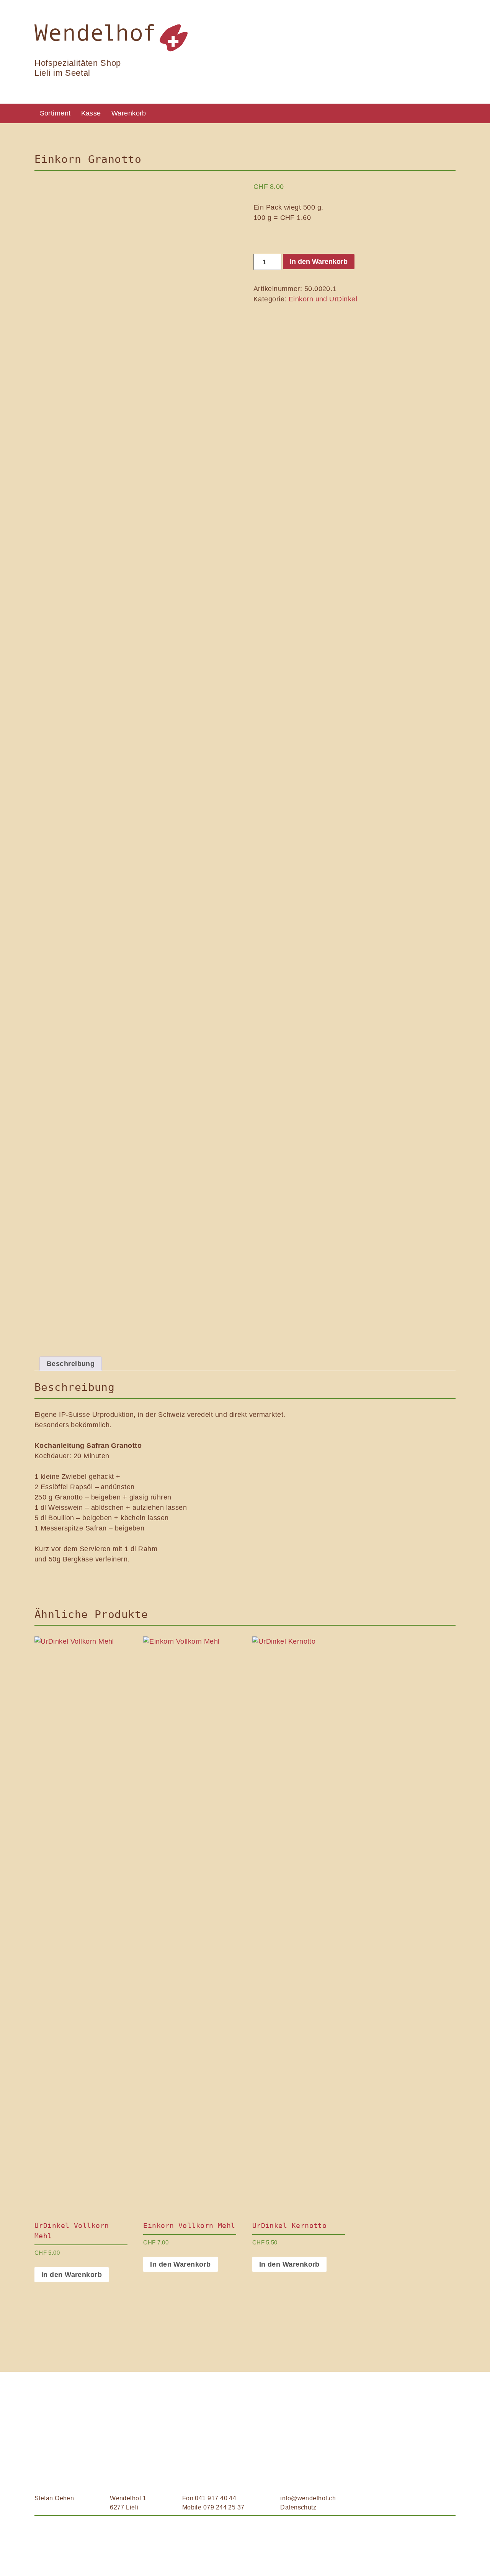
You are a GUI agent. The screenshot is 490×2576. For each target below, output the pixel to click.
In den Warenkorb (319, 262)
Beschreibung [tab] (71, 1364)
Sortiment (55, 113)
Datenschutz (298, 2507)
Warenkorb (129, 113)
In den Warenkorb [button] (72, 2275)
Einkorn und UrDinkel (323, 299)
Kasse (91, 113)
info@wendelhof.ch (308, 2498)
